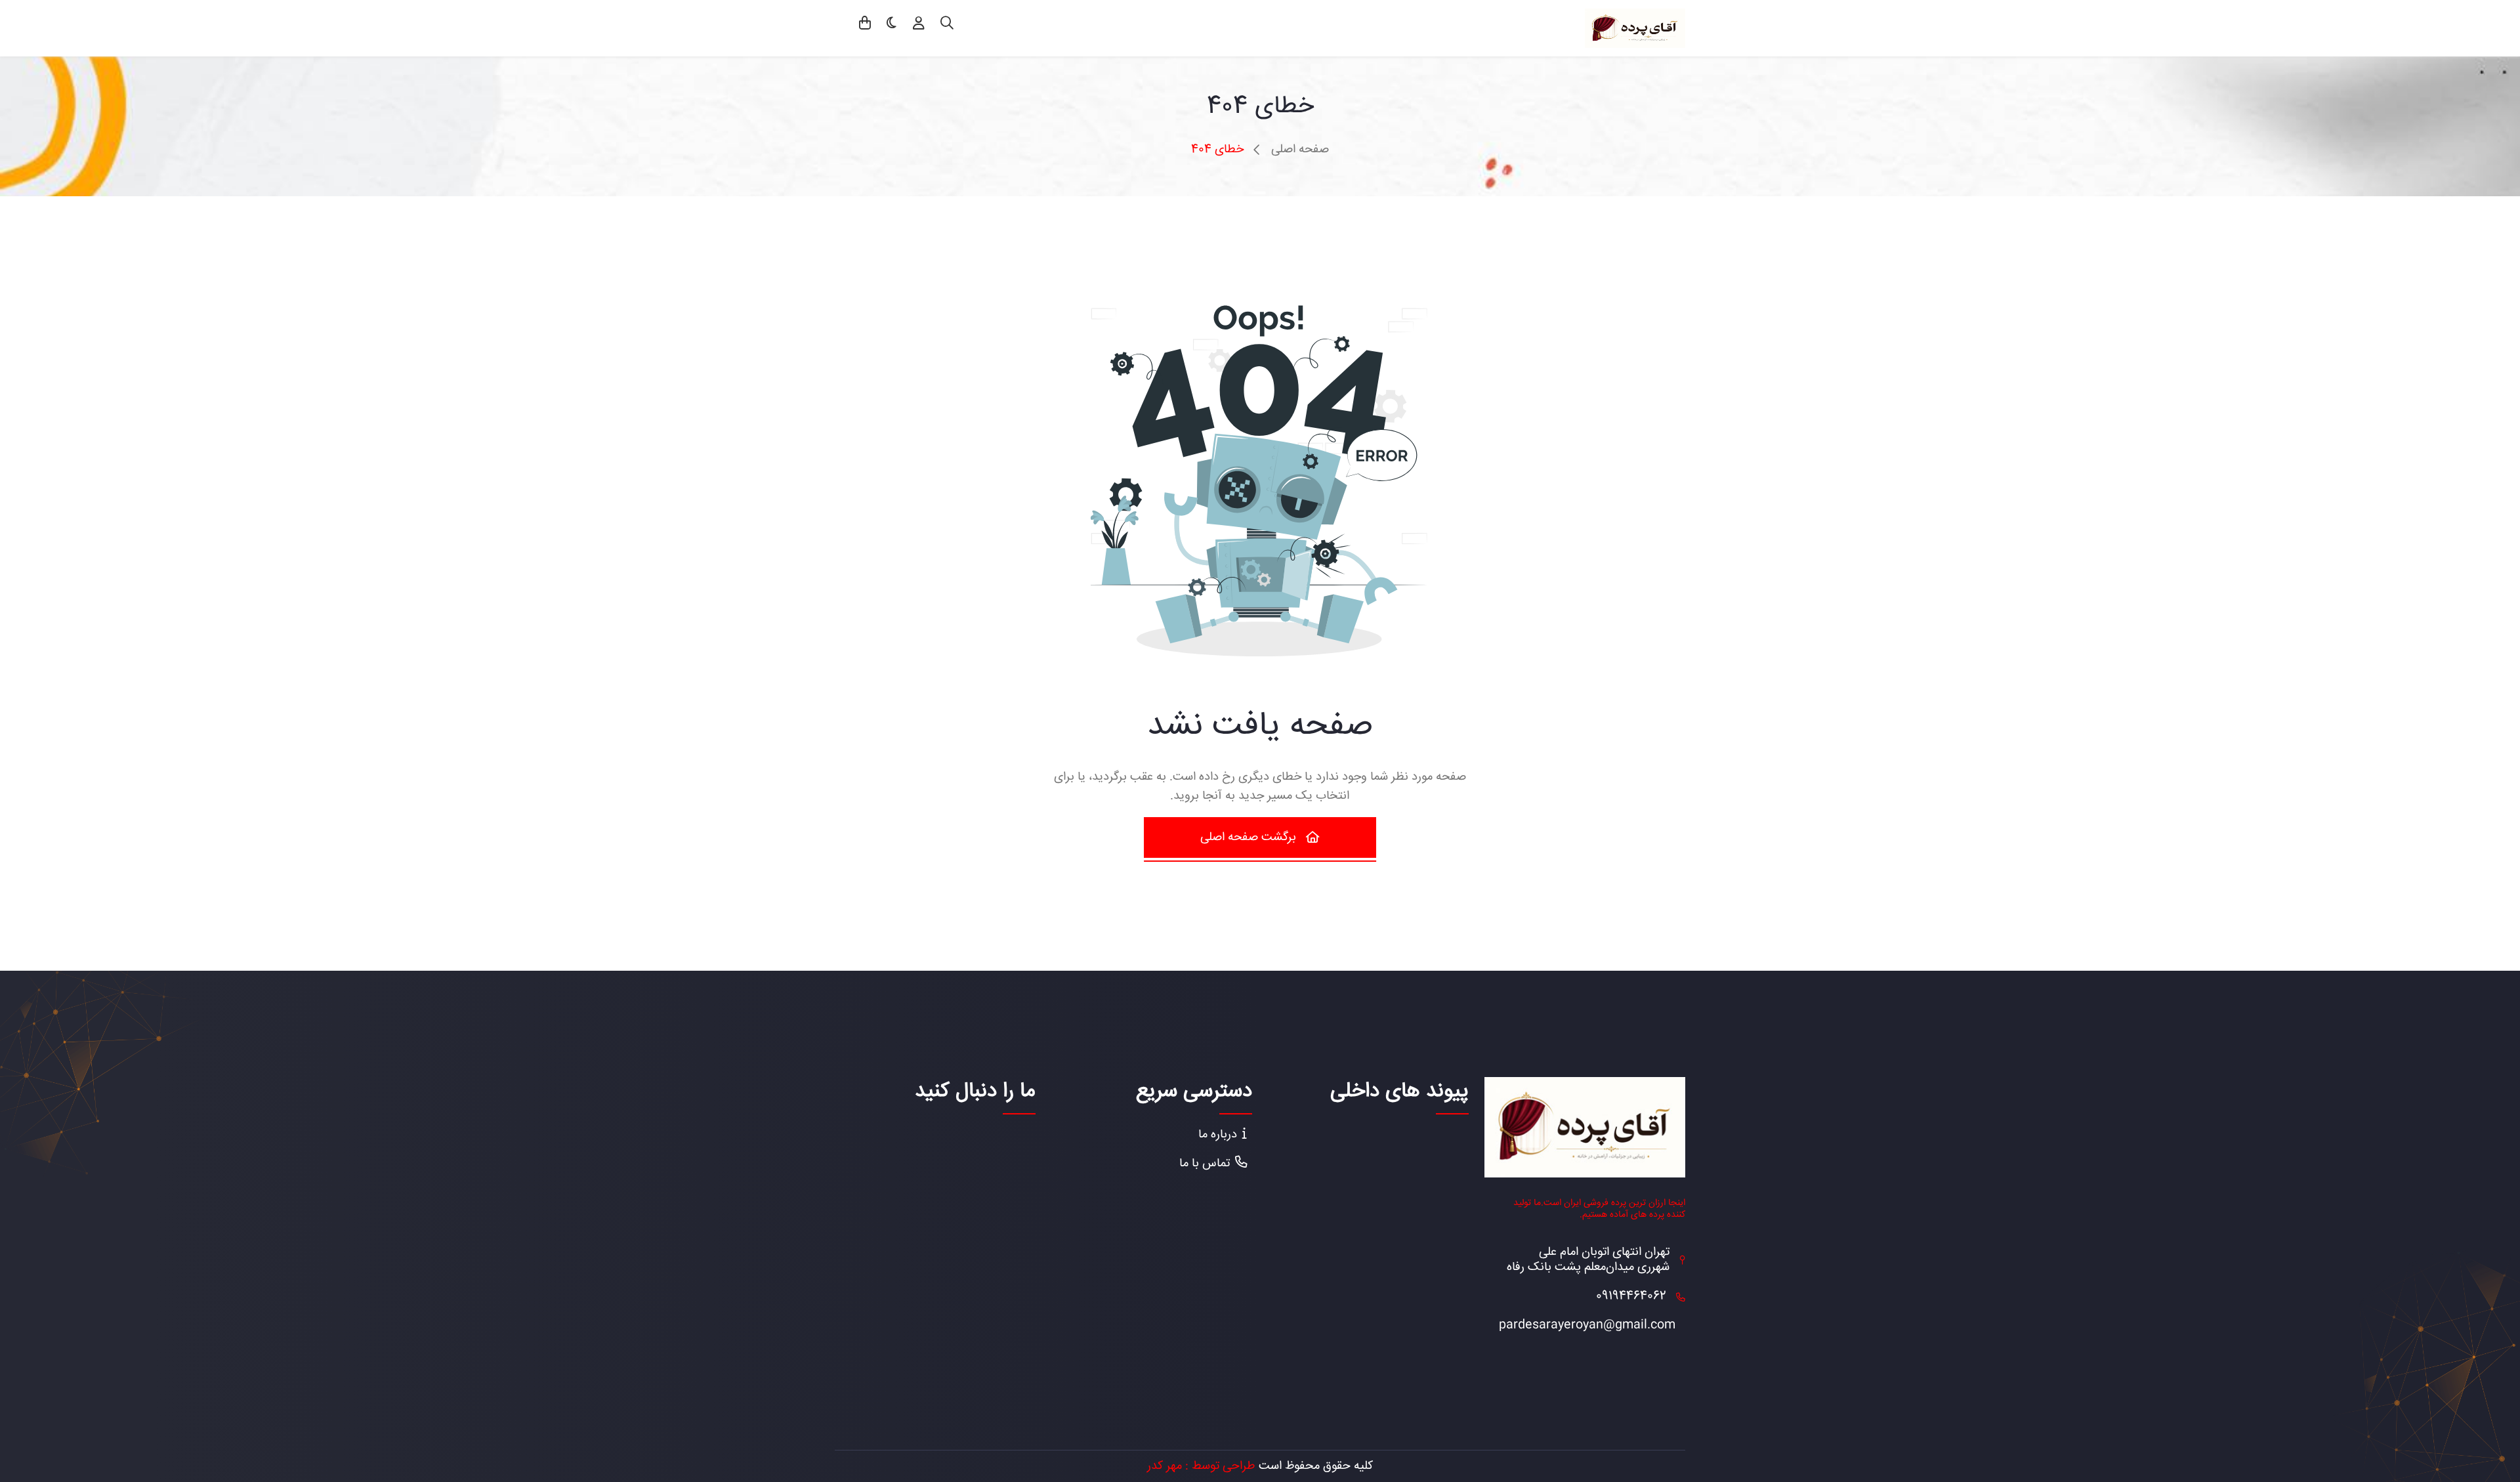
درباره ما (1218, 1135)
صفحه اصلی (1300, 150)
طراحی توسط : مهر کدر (1201, 1466)
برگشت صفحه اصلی (1248, 837)
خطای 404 (1217, 150)
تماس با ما (1205, 1164)
